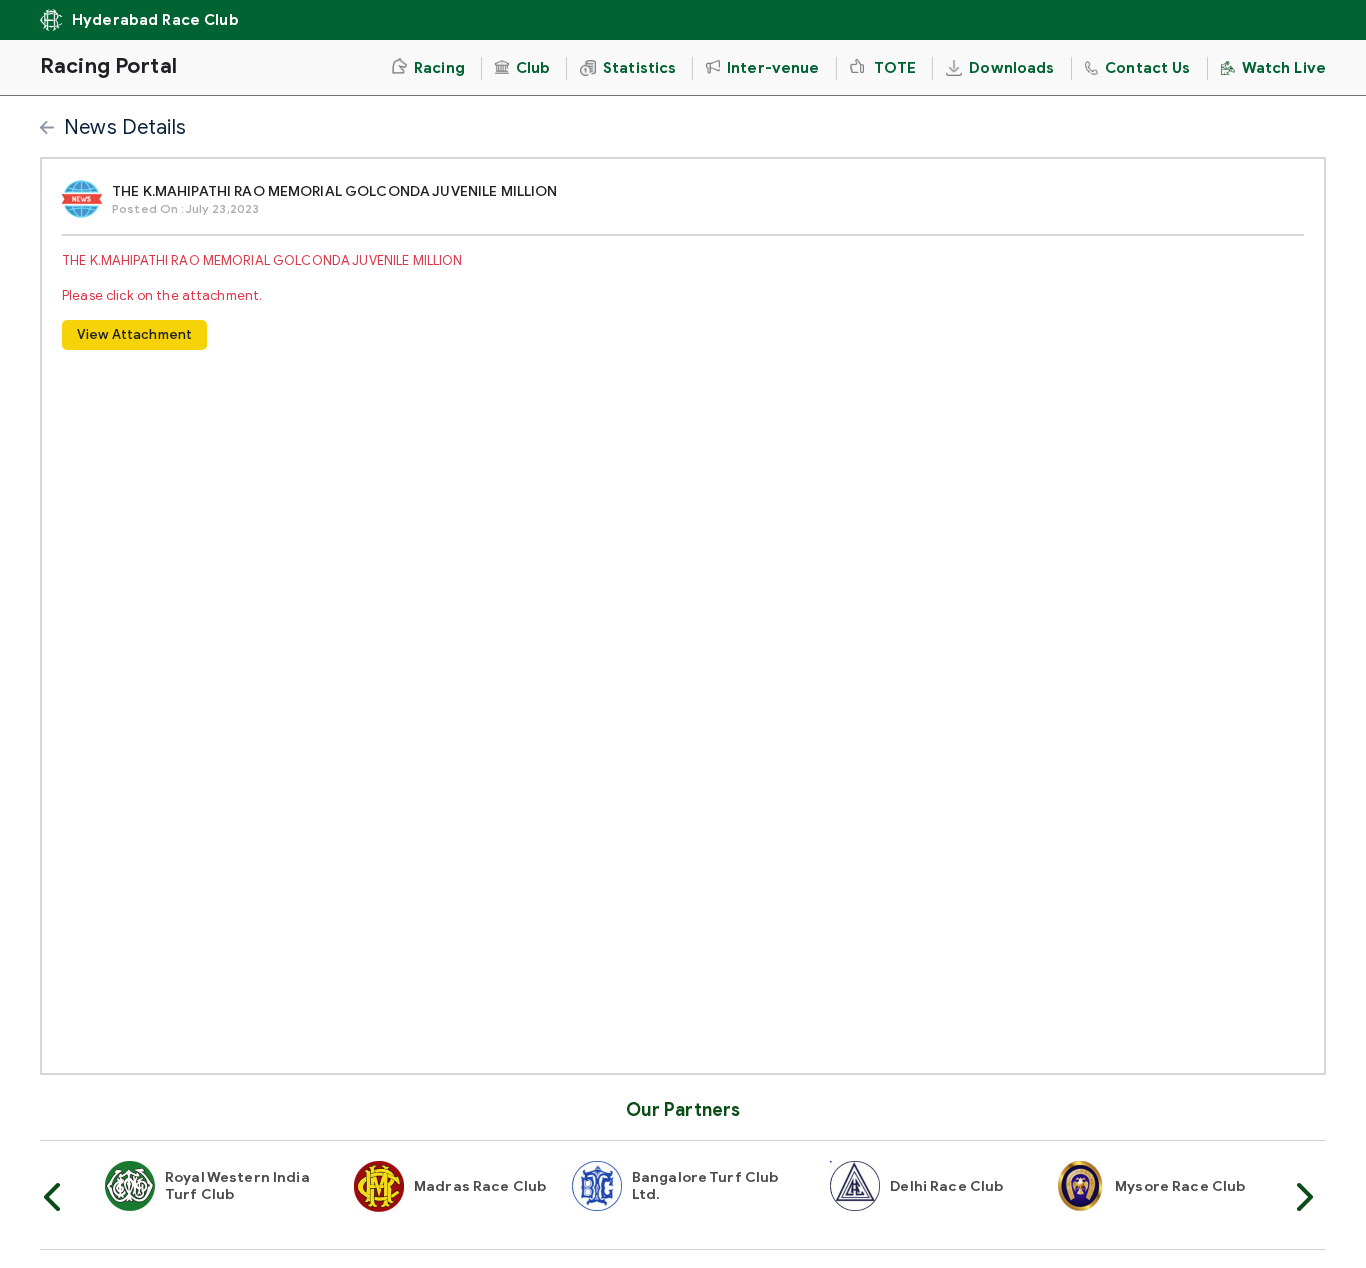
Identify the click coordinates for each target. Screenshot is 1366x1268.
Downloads (1011, 68)
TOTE (894, 68)
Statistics (639, 68)
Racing (439, 68)
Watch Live (1284, 68)
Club (533, 68)
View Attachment (134, 334)
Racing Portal (108, 66)
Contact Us (1147, 68)
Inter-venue (773, 68)
